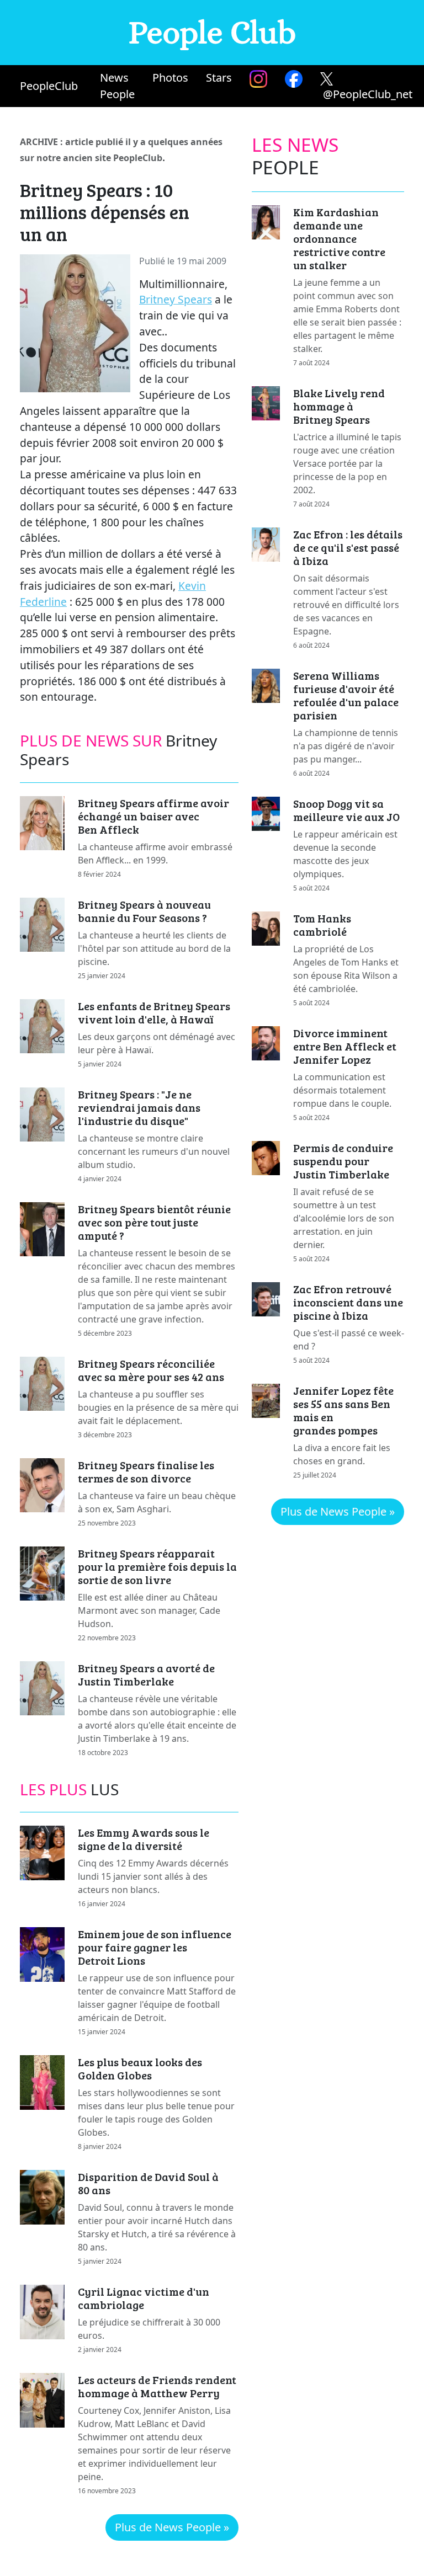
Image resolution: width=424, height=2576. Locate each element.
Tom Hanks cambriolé (322, 925)
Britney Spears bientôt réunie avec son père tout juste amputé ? (154, 1222)
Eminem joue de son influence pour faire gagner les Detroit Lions (155, 1947)
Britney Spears (176, 299)
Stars (219, 78)
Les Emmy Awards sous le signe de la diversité (144, 1839)
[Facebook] (294, 79)
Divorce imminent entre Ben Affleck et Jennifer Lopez (345, 1046)
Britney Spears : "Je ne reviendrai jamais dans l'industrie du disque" (139, 1107)
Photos (170, 78)
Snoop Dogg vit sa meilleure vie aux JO (346, 810)
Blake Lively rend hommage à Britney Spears (339, 406)
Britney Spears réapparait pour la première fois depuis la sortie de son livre (157, 1566)
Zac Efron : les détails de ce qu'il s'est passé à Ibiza (348, 547)
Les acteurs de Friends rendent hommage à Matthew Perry (157, 2386)
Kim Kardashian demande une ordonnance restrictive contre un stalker (339, 238)
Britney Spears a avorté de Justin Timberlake (146, 1674)
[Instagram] (258, 79)
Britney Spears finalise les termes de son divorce (146, 1471)
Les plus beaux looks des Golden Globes (140, 2068)
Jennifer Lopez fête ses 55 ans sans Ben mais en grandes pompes (343, 1410)
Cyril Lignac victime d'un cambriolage (144, 2298)
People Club (212, 32)
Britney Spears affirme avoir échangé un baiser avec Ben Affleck (153, 816)
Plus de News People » (172, 2527)
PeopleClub (49, 86)
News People (117, 86)
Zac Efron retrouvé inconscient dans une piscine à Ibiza (348, 1302)
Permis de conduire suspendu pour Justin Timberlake (343, 1161)
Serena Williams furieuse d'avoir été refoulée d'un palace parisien (346, 695)
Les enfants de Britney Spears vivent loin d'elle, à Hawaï (154, 1012)
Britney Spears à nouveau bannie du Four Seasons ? (144, 911)
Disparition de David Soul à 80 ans (148, 2183)
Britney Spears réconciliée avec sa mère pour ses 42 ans (151, 1370)
